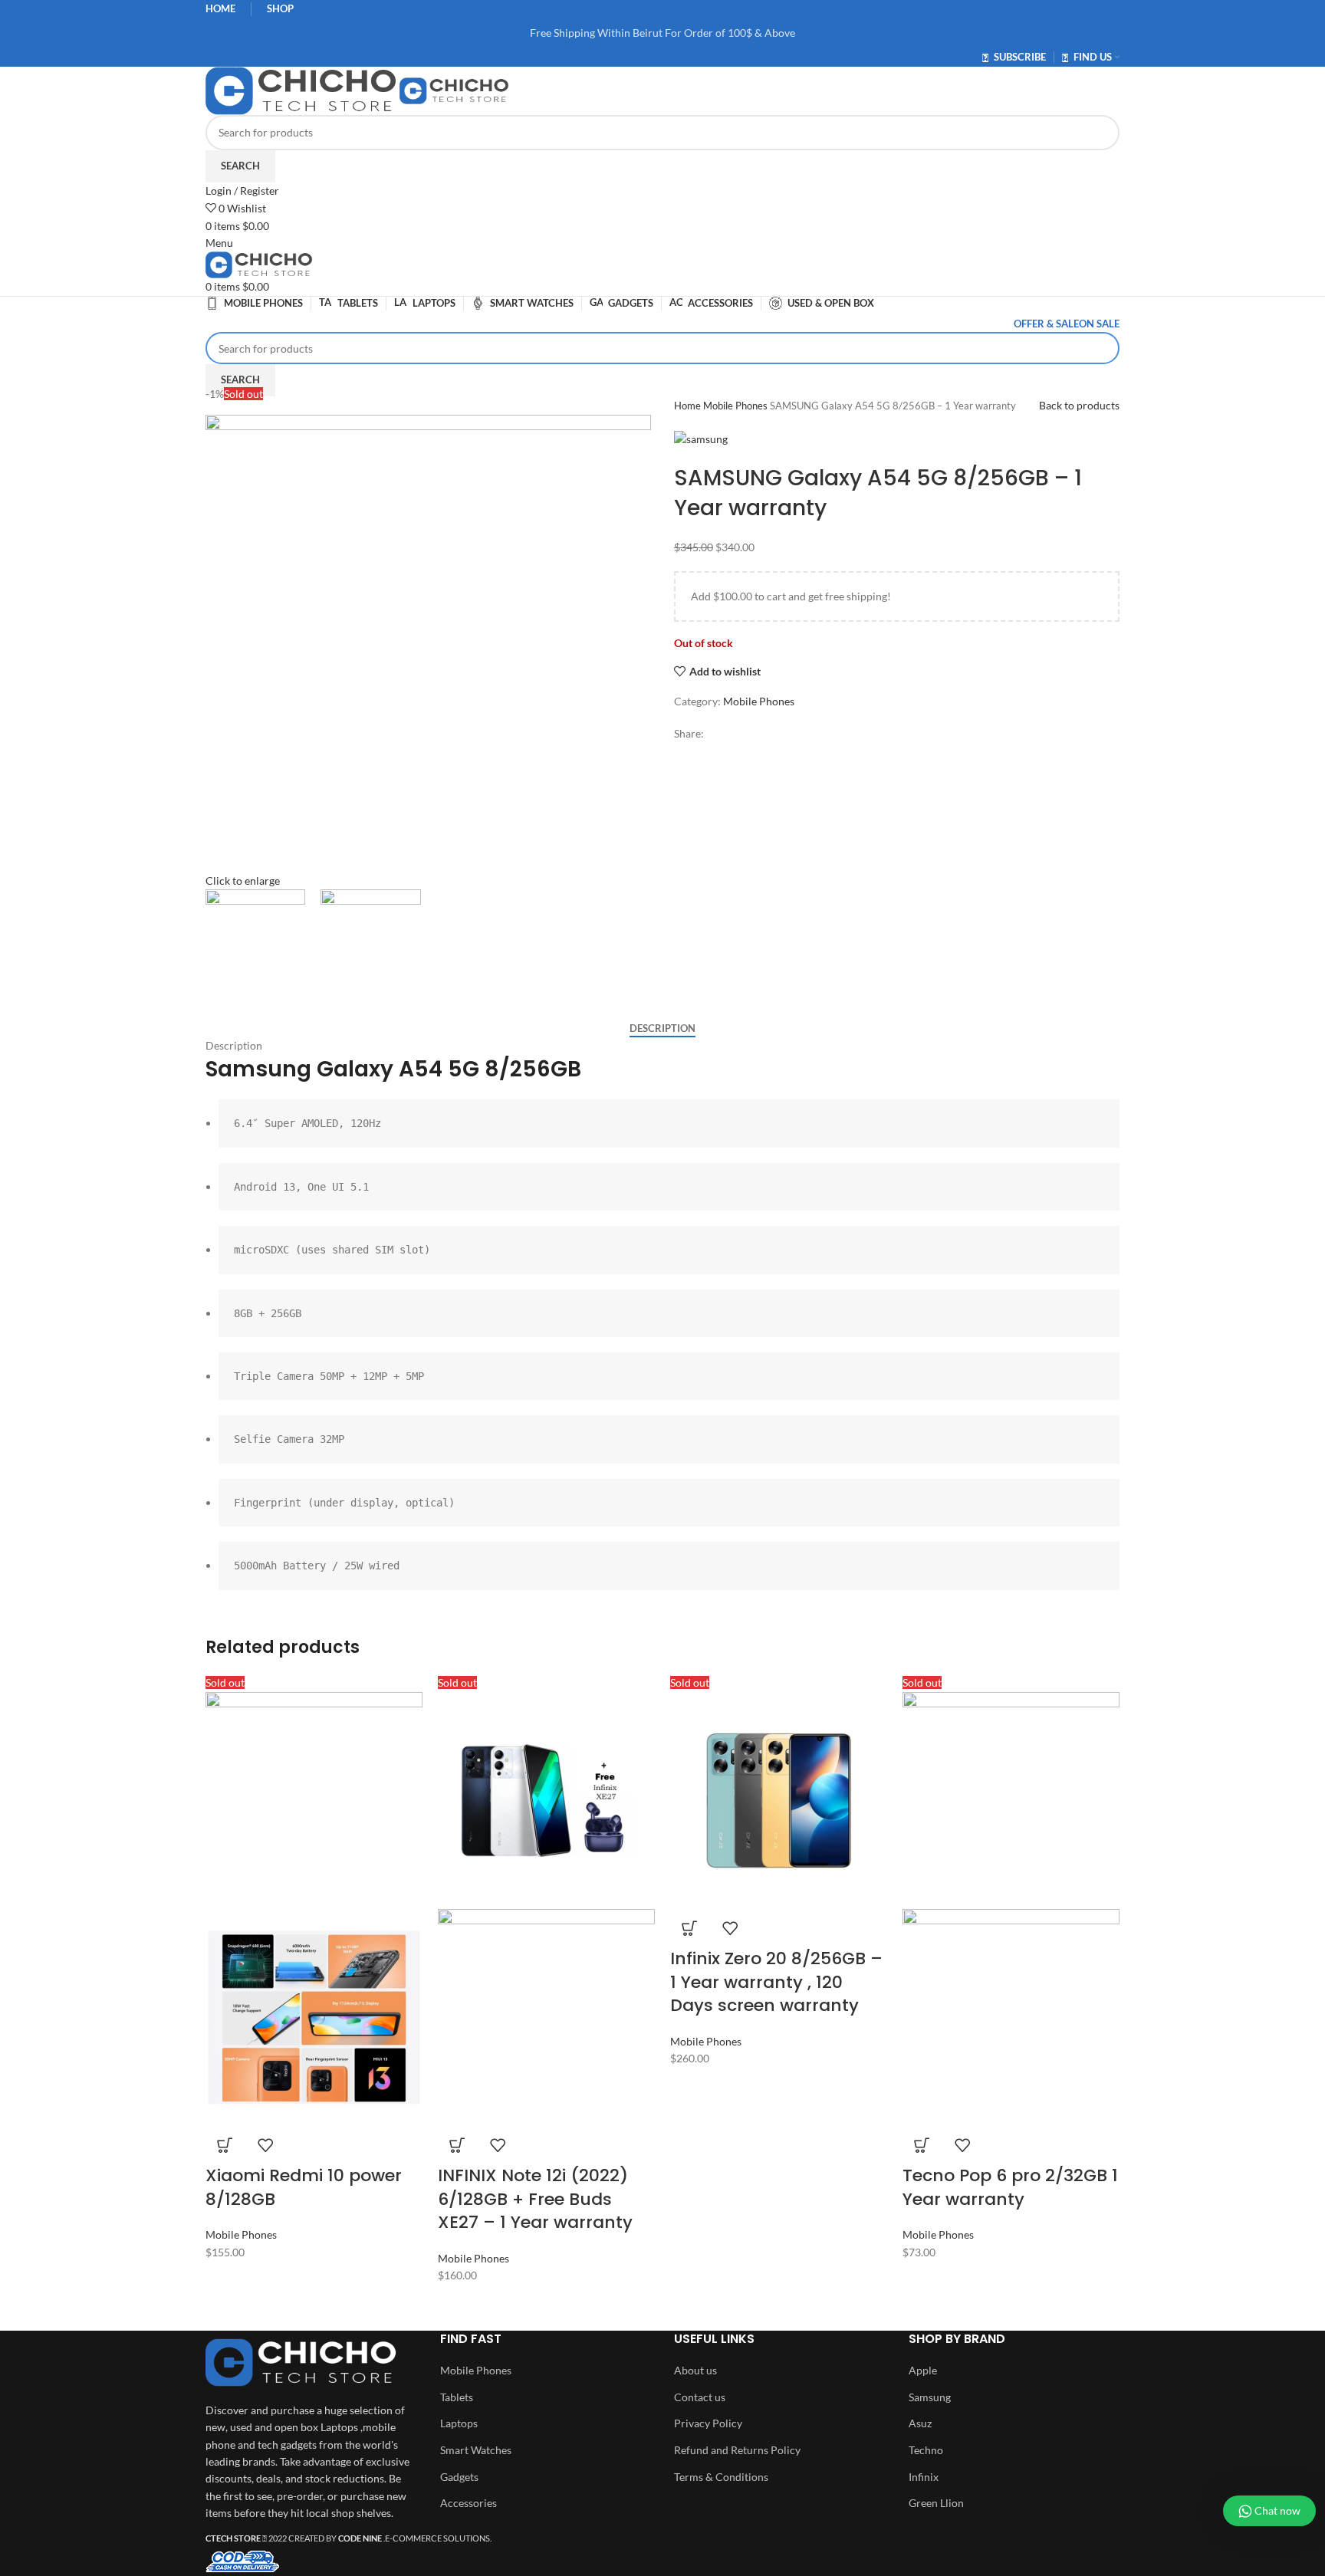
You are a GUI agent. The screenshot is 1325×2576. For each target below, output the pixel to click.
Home (689, 406)
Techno (926, 2450)
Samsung (930, 2397)
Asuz (920, 2423)
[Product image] (314, 2016)
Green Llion (936, 2503)
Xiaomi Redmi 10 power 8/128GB (304, 2187)
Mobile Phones (736, 406)
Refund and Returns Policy (737, 2450)
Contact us (700, 2397)
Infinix (924, 2477)
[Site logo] (302, 89)
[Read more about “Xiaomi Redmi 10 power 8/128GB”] (225, 2145)
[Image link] (301, 2361)
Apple (923, 2370)
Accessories (469, 2503)
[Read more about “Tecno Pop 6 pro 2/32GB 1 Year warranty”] (922, 2145)
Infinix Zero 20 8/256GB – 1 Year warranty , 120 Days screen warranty (776, 1982)
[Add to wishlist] (265, 2145)
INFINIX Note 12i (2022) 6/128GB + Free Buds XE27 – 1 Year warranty (535, 2199)
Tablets (457, 2397)
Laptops (459, 2423)
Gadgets (459, 2477)
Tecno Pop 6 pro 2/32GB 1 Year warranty (1010, 2187)
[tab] (662, 1029)
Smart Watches (476, 2450)
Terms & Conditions (721, 2477)
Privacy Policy (708, 2423)
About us (695, 2370)
